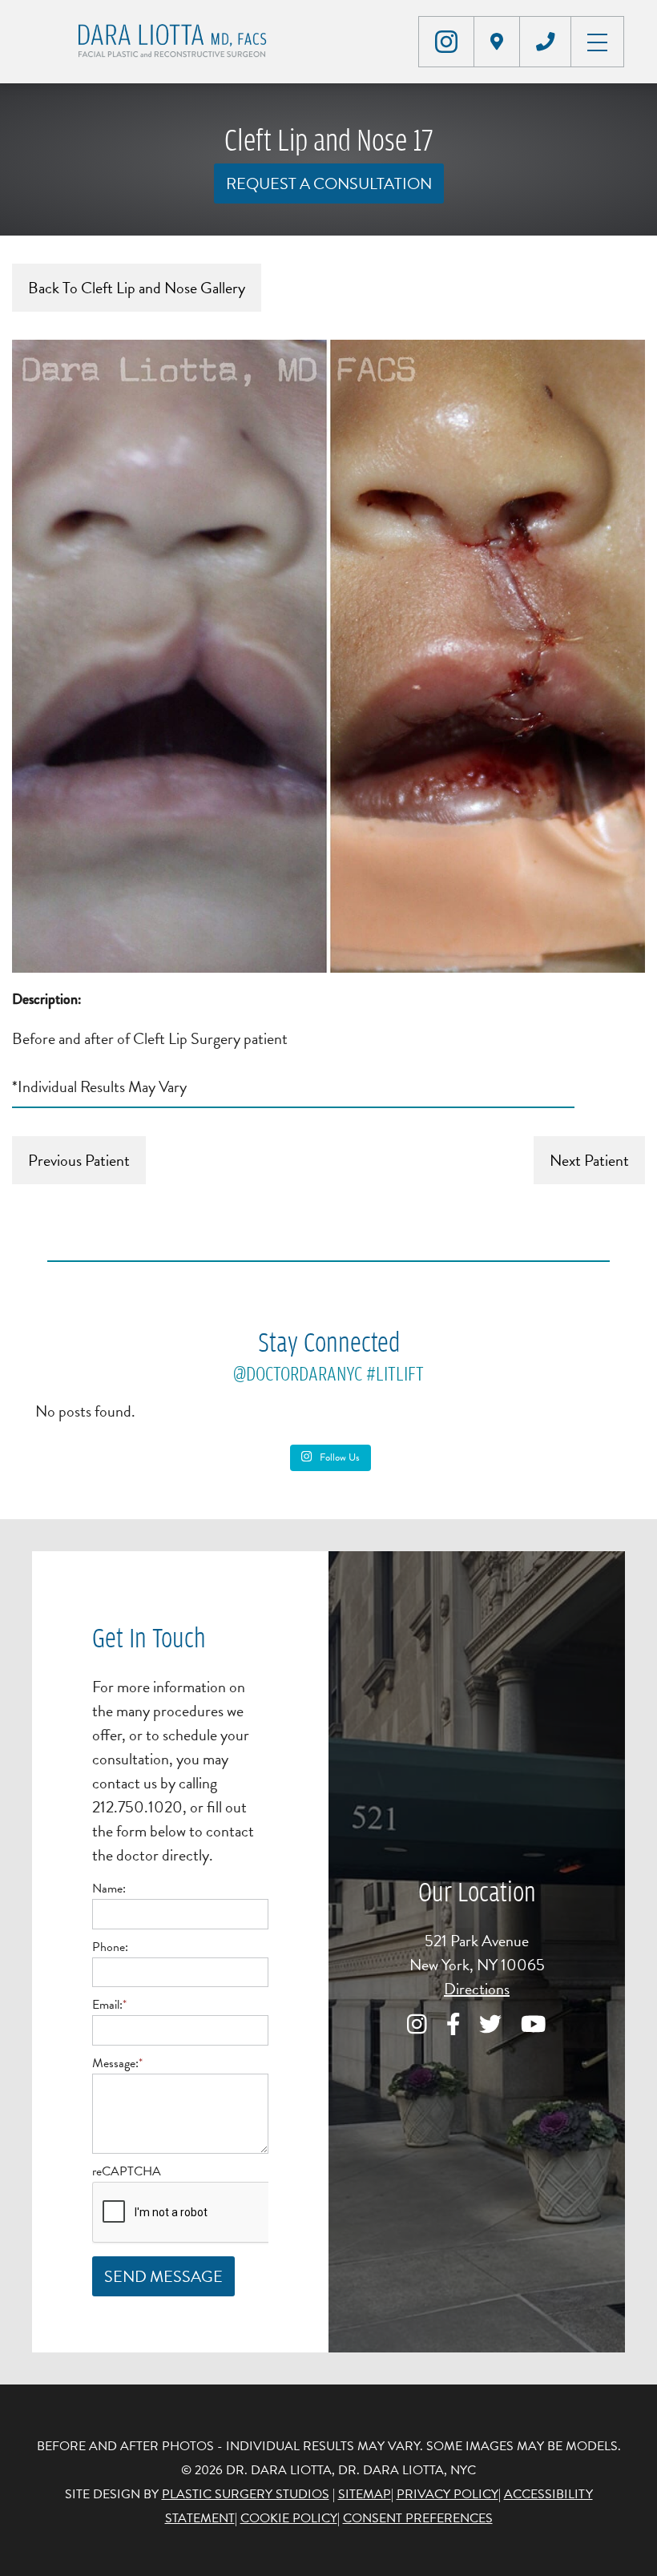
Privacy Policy (447, 2494)
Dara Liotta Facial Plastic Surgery (175, 42)
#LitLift (395, 1373)
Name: (109, 1889)
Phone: (110, 1947)
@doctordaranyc (298, 1373)
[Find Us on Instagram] (446, 42)
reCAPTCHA (127, 2171)
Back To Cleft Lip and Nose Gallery (137, 288)
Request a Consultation (329, 183)
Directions (477, 1989)
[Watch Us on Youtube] (534, 2026)
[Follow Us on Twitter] (490, 2026)
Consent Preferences (418, 2518)
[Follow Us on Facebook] (453, 2026)
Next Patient (589, 1160)
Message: (117, 2063)
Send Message (163, 2276)
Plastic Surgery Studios (246, 2494)
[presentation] (214, 2213)
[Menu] (597, 40)
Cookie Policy (289, 2518)
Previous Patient (79, 1160)
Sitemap (365, 2494)
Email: (109, 2005)
